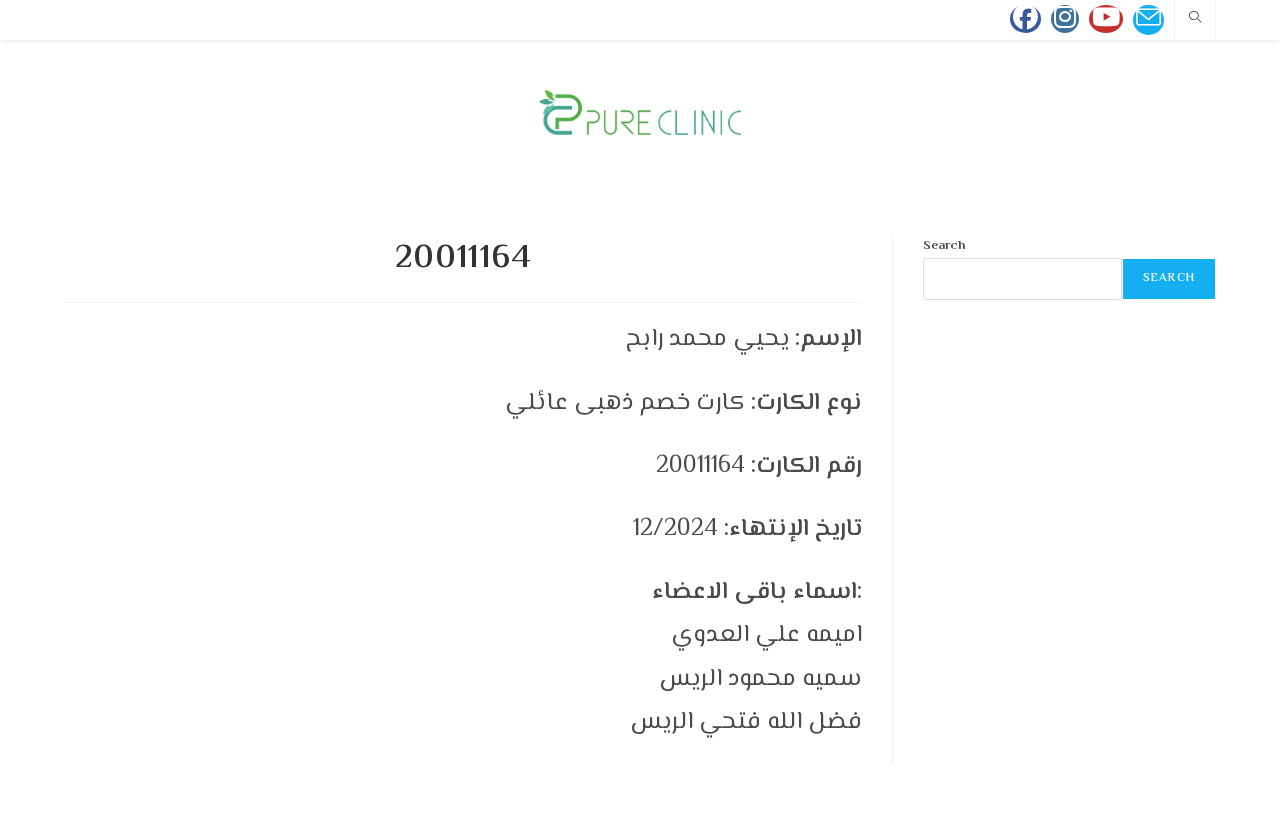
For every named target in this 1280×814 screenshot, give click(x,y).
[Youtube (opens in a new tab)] (1106, 19)
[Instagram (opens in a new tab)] (1065, 19)
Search (944, 246)
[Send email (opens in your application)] (1148, 20)
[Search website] (1195, 20)
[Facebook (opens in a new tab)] (1025, 19)
